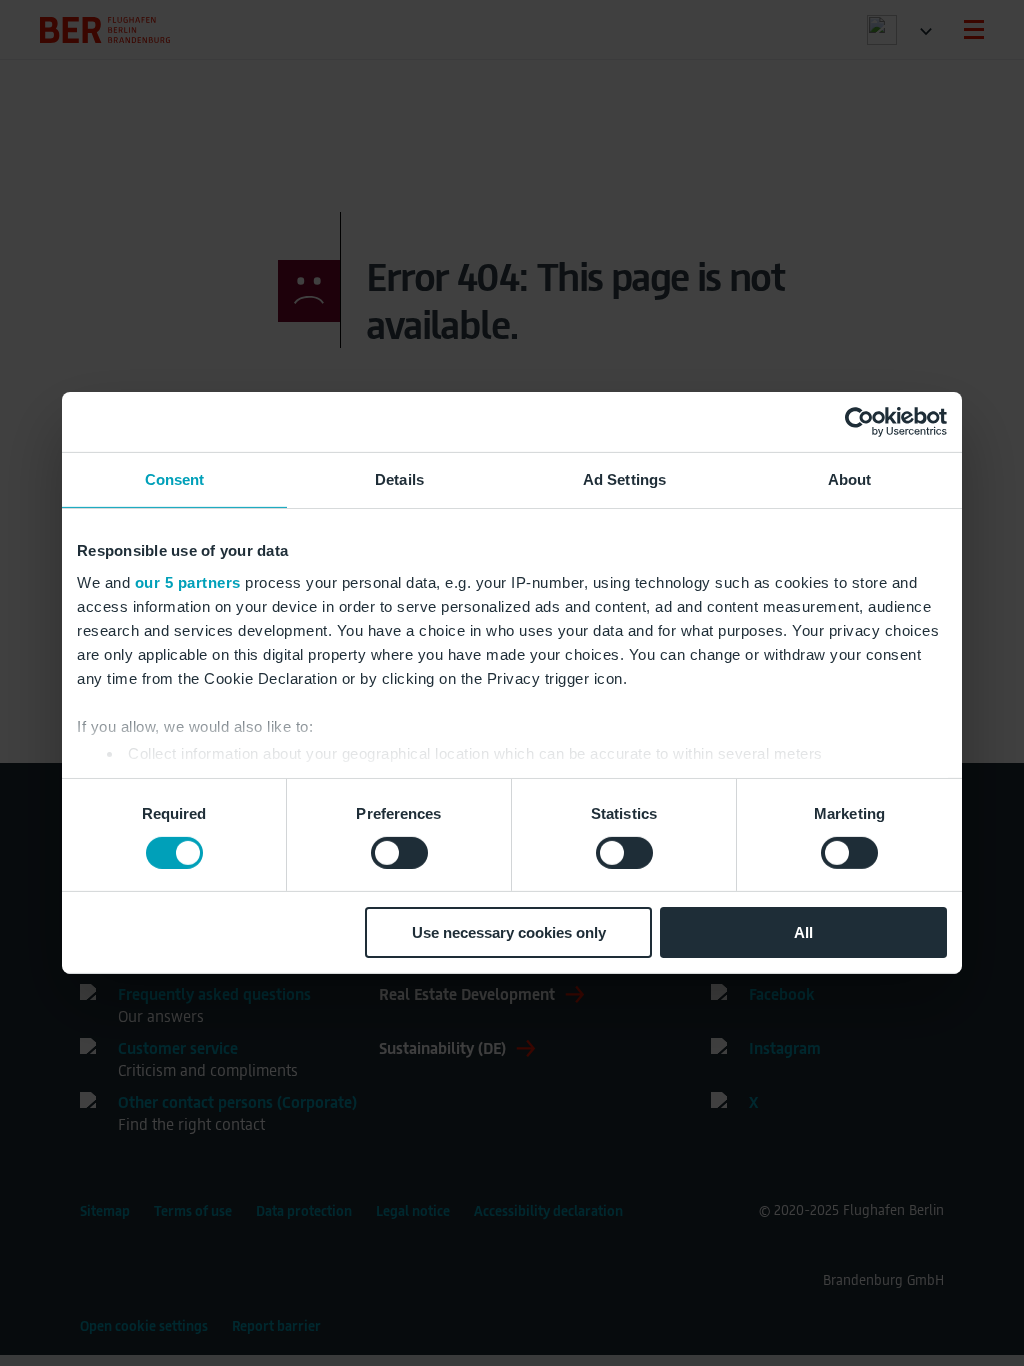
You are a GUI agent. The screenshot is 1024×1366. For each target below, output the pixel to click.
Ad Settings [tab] (624, 479)
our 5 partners (188, 581)
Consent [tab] (175, 479)
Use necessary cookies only (509, 932)
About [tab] (850, 479)
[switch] (399, 853)
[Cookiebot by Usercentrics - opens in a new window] (859, 422)
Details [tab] (399, 479)
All (803, 932)
